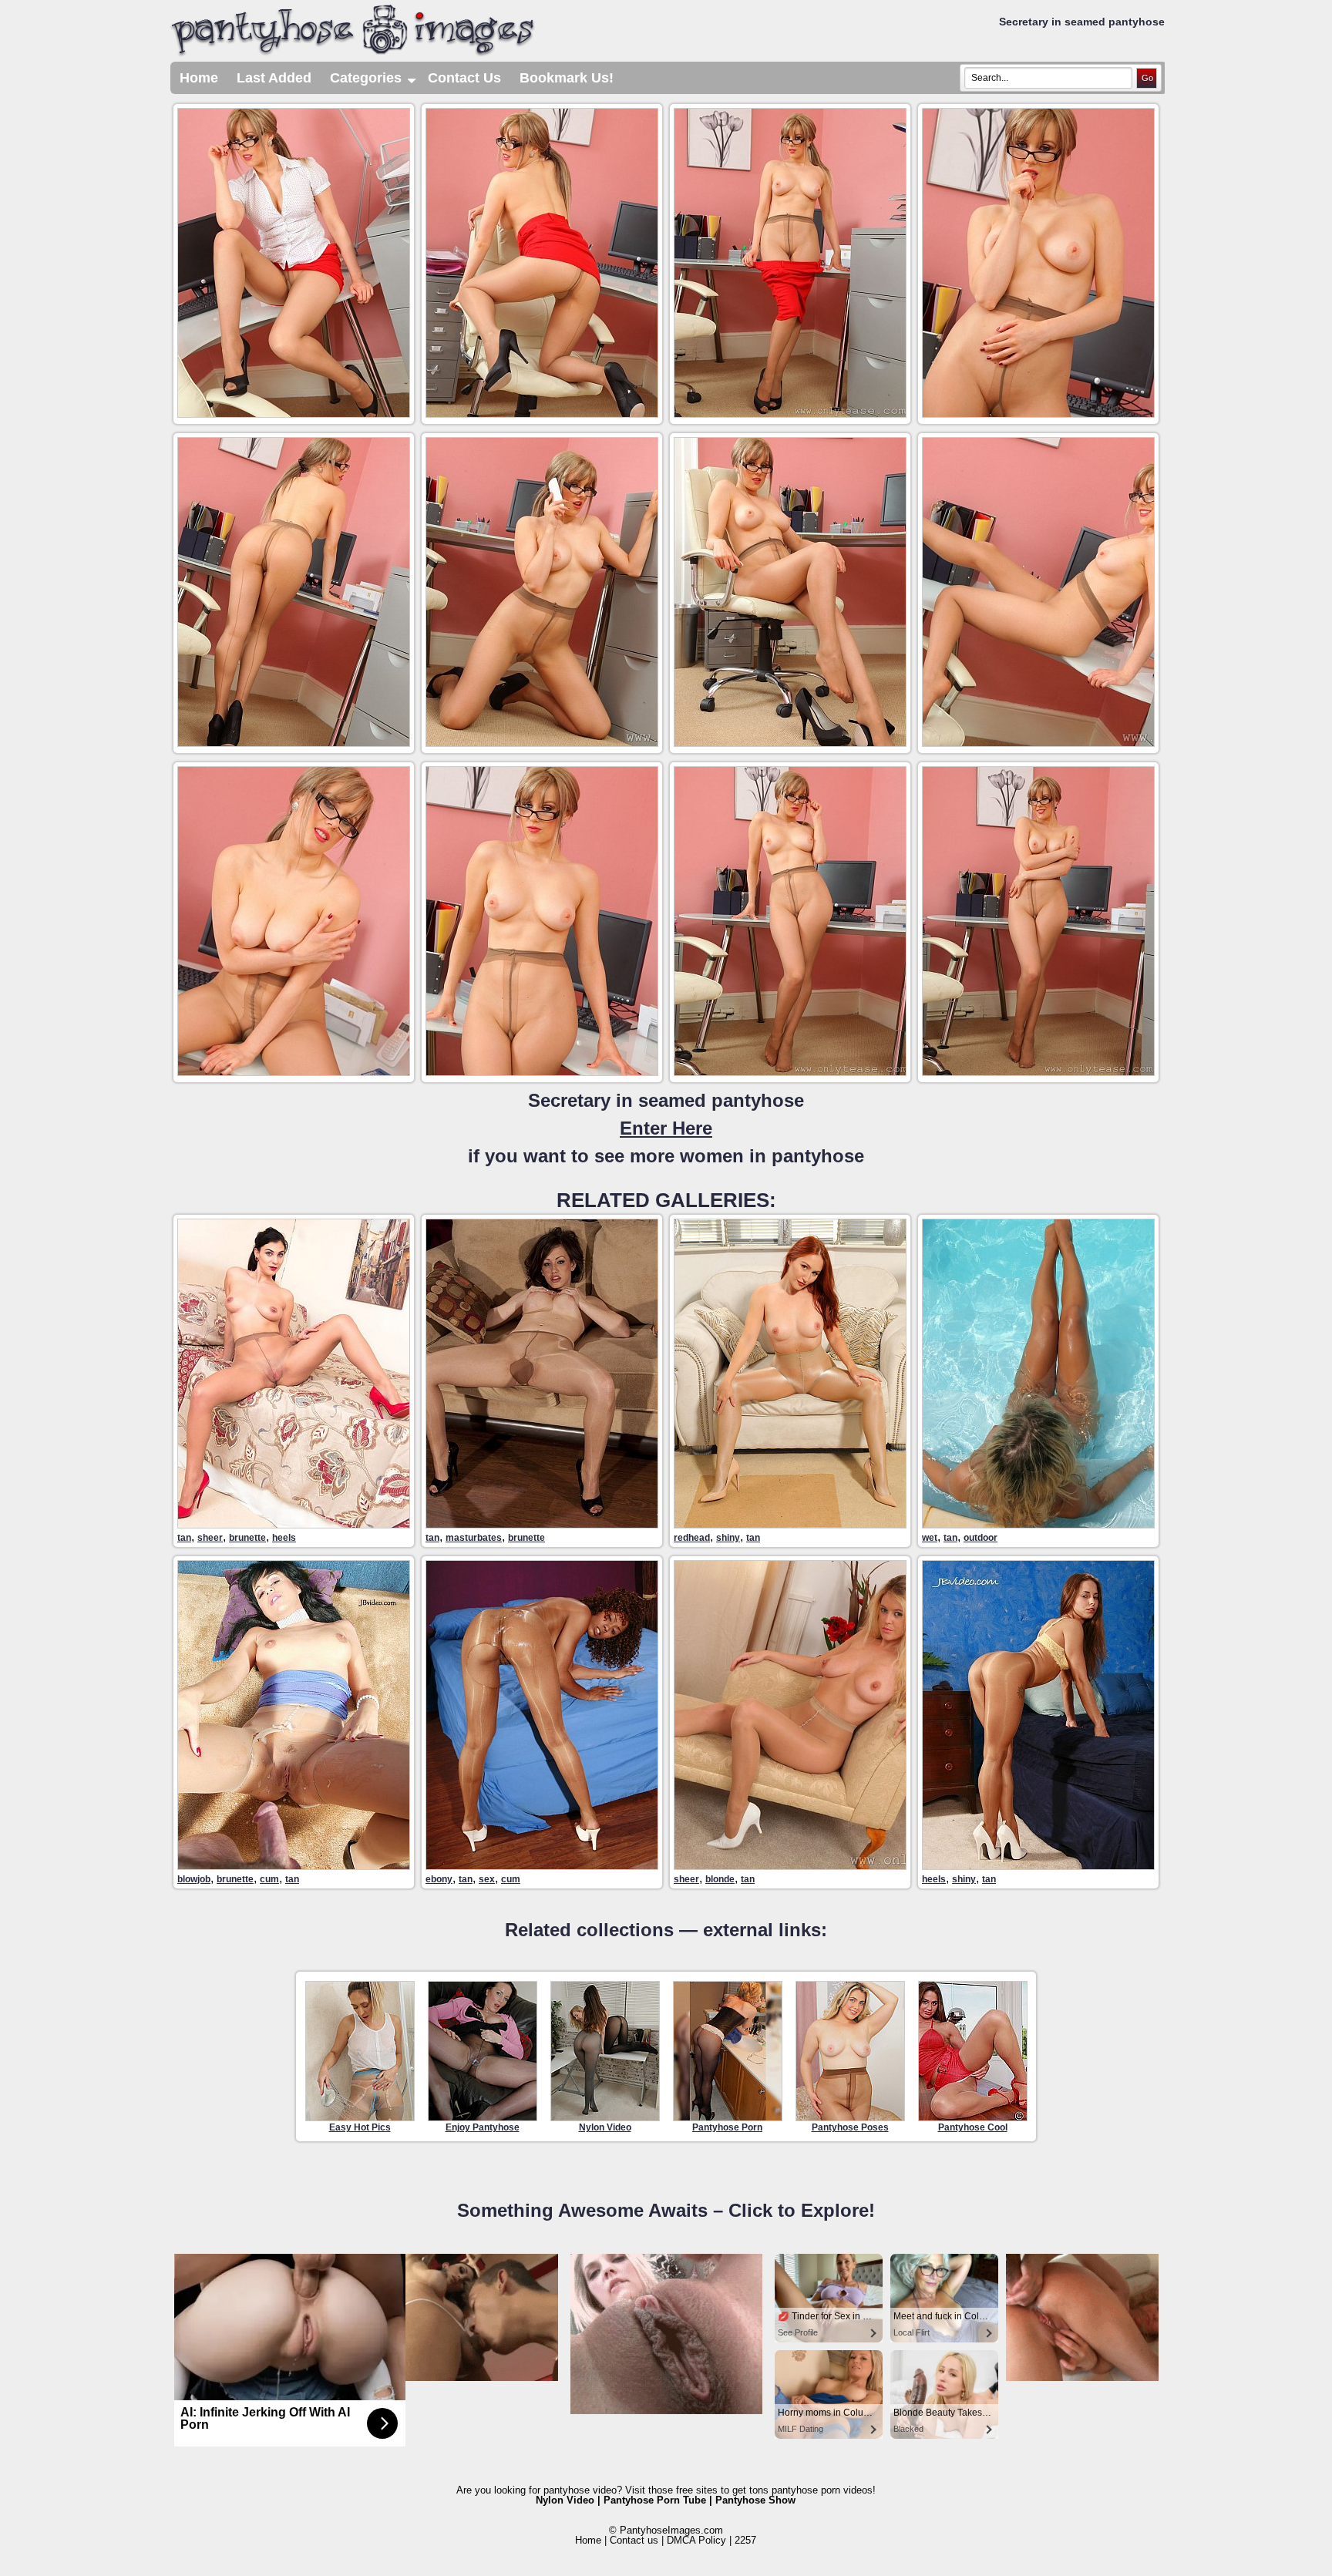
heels (284, 1538)
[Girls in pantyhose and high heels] (1038, 1866)
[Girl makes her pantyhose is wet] (1038, 1524)
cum (269, 1879)
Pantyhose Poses (850, 2127)
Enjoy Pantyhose (483, 2127)
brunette (247, 1538)
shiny (728, 1538)
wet (930, 1538)
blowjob (194, 1879)
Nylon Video (605, 2127)
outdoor (980, 1538)
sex (487, 1879)
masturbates (474, 1538)
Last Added (274, 78)
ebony (439, 1879)
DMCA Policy (696, 2540)
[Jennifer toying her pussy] (542, 1524)
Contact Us (464, 78)
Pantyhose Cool (973, 2127)
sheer (210, 1538)
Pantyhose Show (755, 2500)
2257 (745, 2540)
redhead (692, 1538)
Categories (374, 82)
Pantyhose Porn (727, 2127)
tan (184, 1538)
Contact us (634, 2540)
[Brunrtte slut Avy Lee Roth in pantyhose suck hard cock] (294, 1866)
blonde (720, 1879)
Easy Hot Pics (360, 2127)
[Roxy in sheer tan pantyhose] (294, 1524)
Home (199, 78)
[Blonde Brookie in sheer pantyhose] (790, 1866)
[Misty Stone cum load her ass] (542, 1866)
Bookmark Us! (567, 78)
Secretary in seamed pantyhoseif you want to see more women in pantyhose (666, 1128)
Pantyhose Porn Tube (655, 2500)
